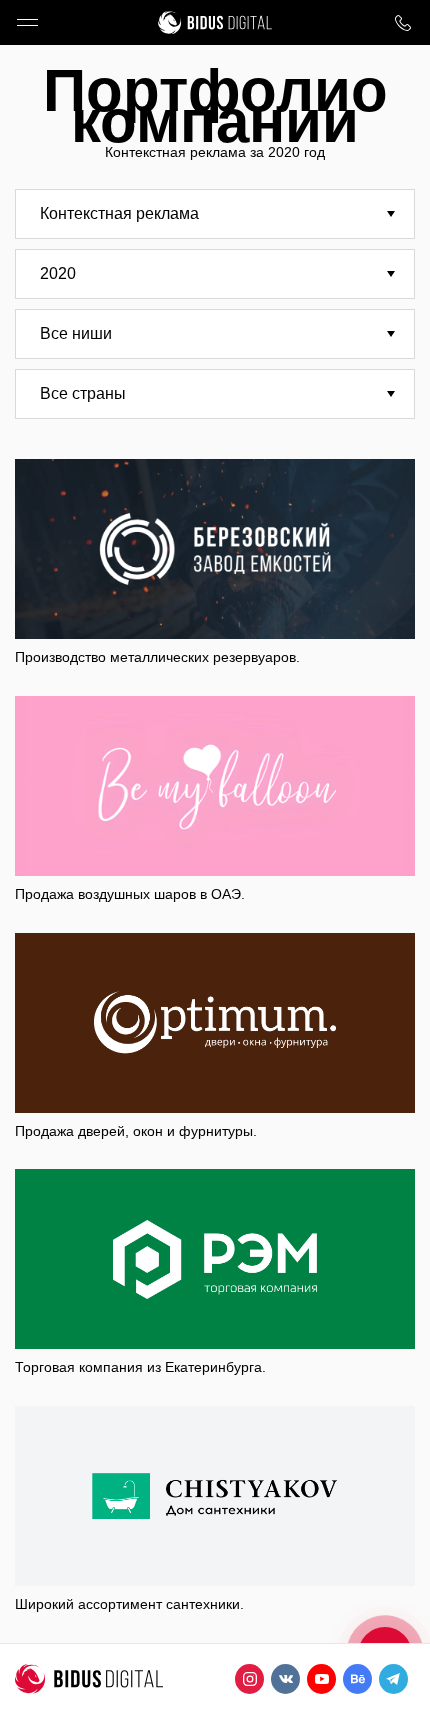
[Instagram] (249, 1679)
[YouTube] (321, 1679)
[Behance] (357, 1679)
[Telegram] (393, 1679)
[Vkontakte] (285, 1679)
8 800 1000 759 (402, 22)
